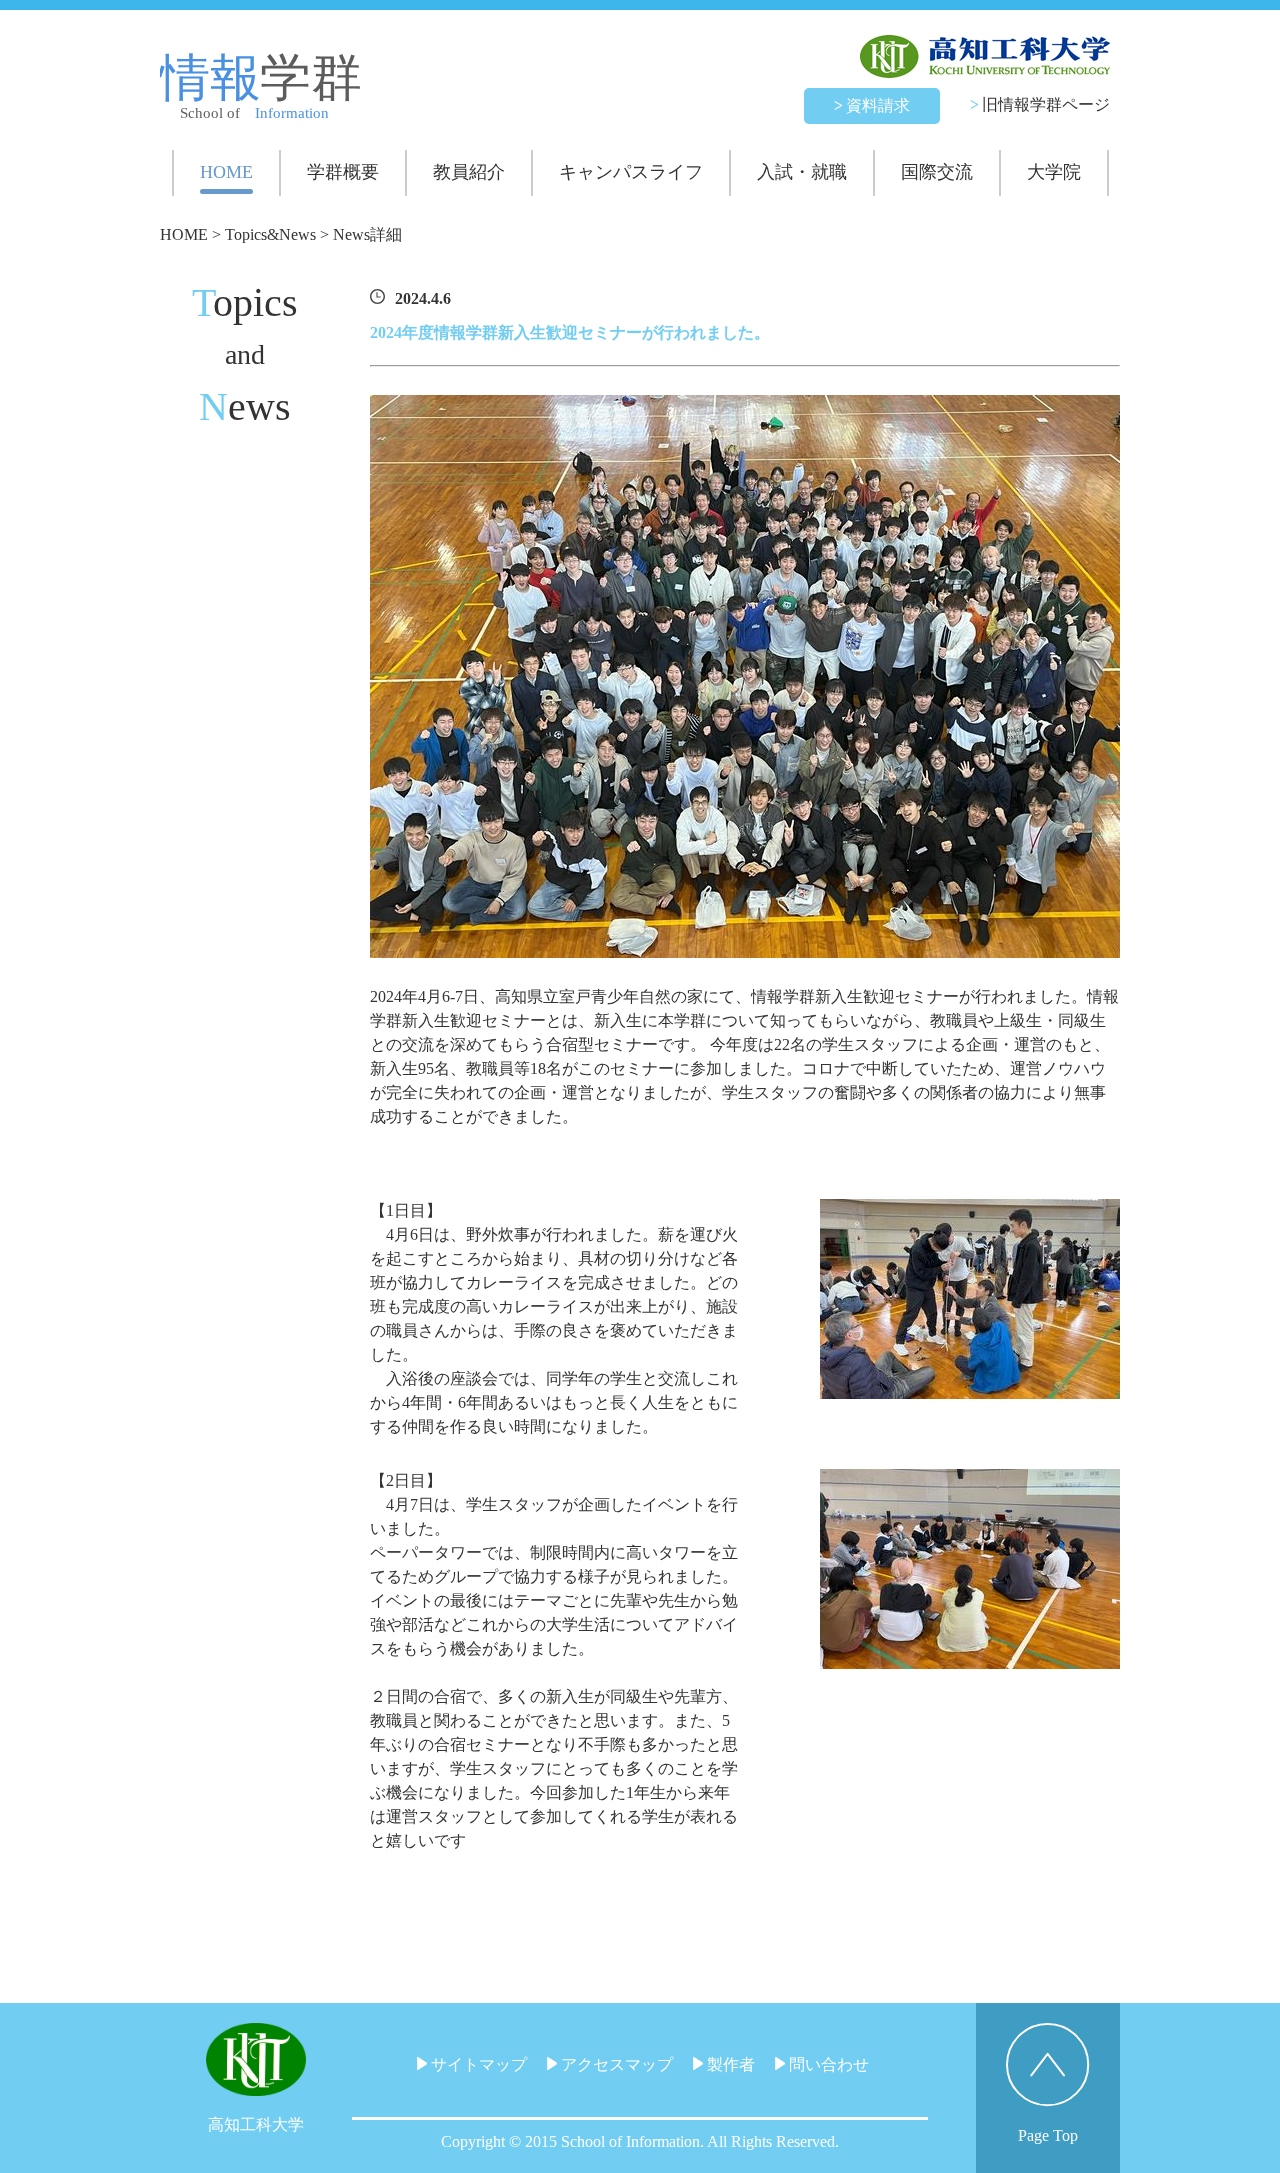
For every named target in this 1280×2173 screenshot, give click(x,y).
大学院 (1054, 172)
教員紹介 (469, 172)
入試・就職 (802, 172)
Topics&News (270, 234)
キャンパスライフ (631, 172)
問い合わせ (827, 2064)
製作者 (729, 2064)
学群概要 (343, 172)
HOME (226, 172)
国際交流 (937, 172)
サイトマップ (477, 2064)
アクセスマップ (615, 2064)
